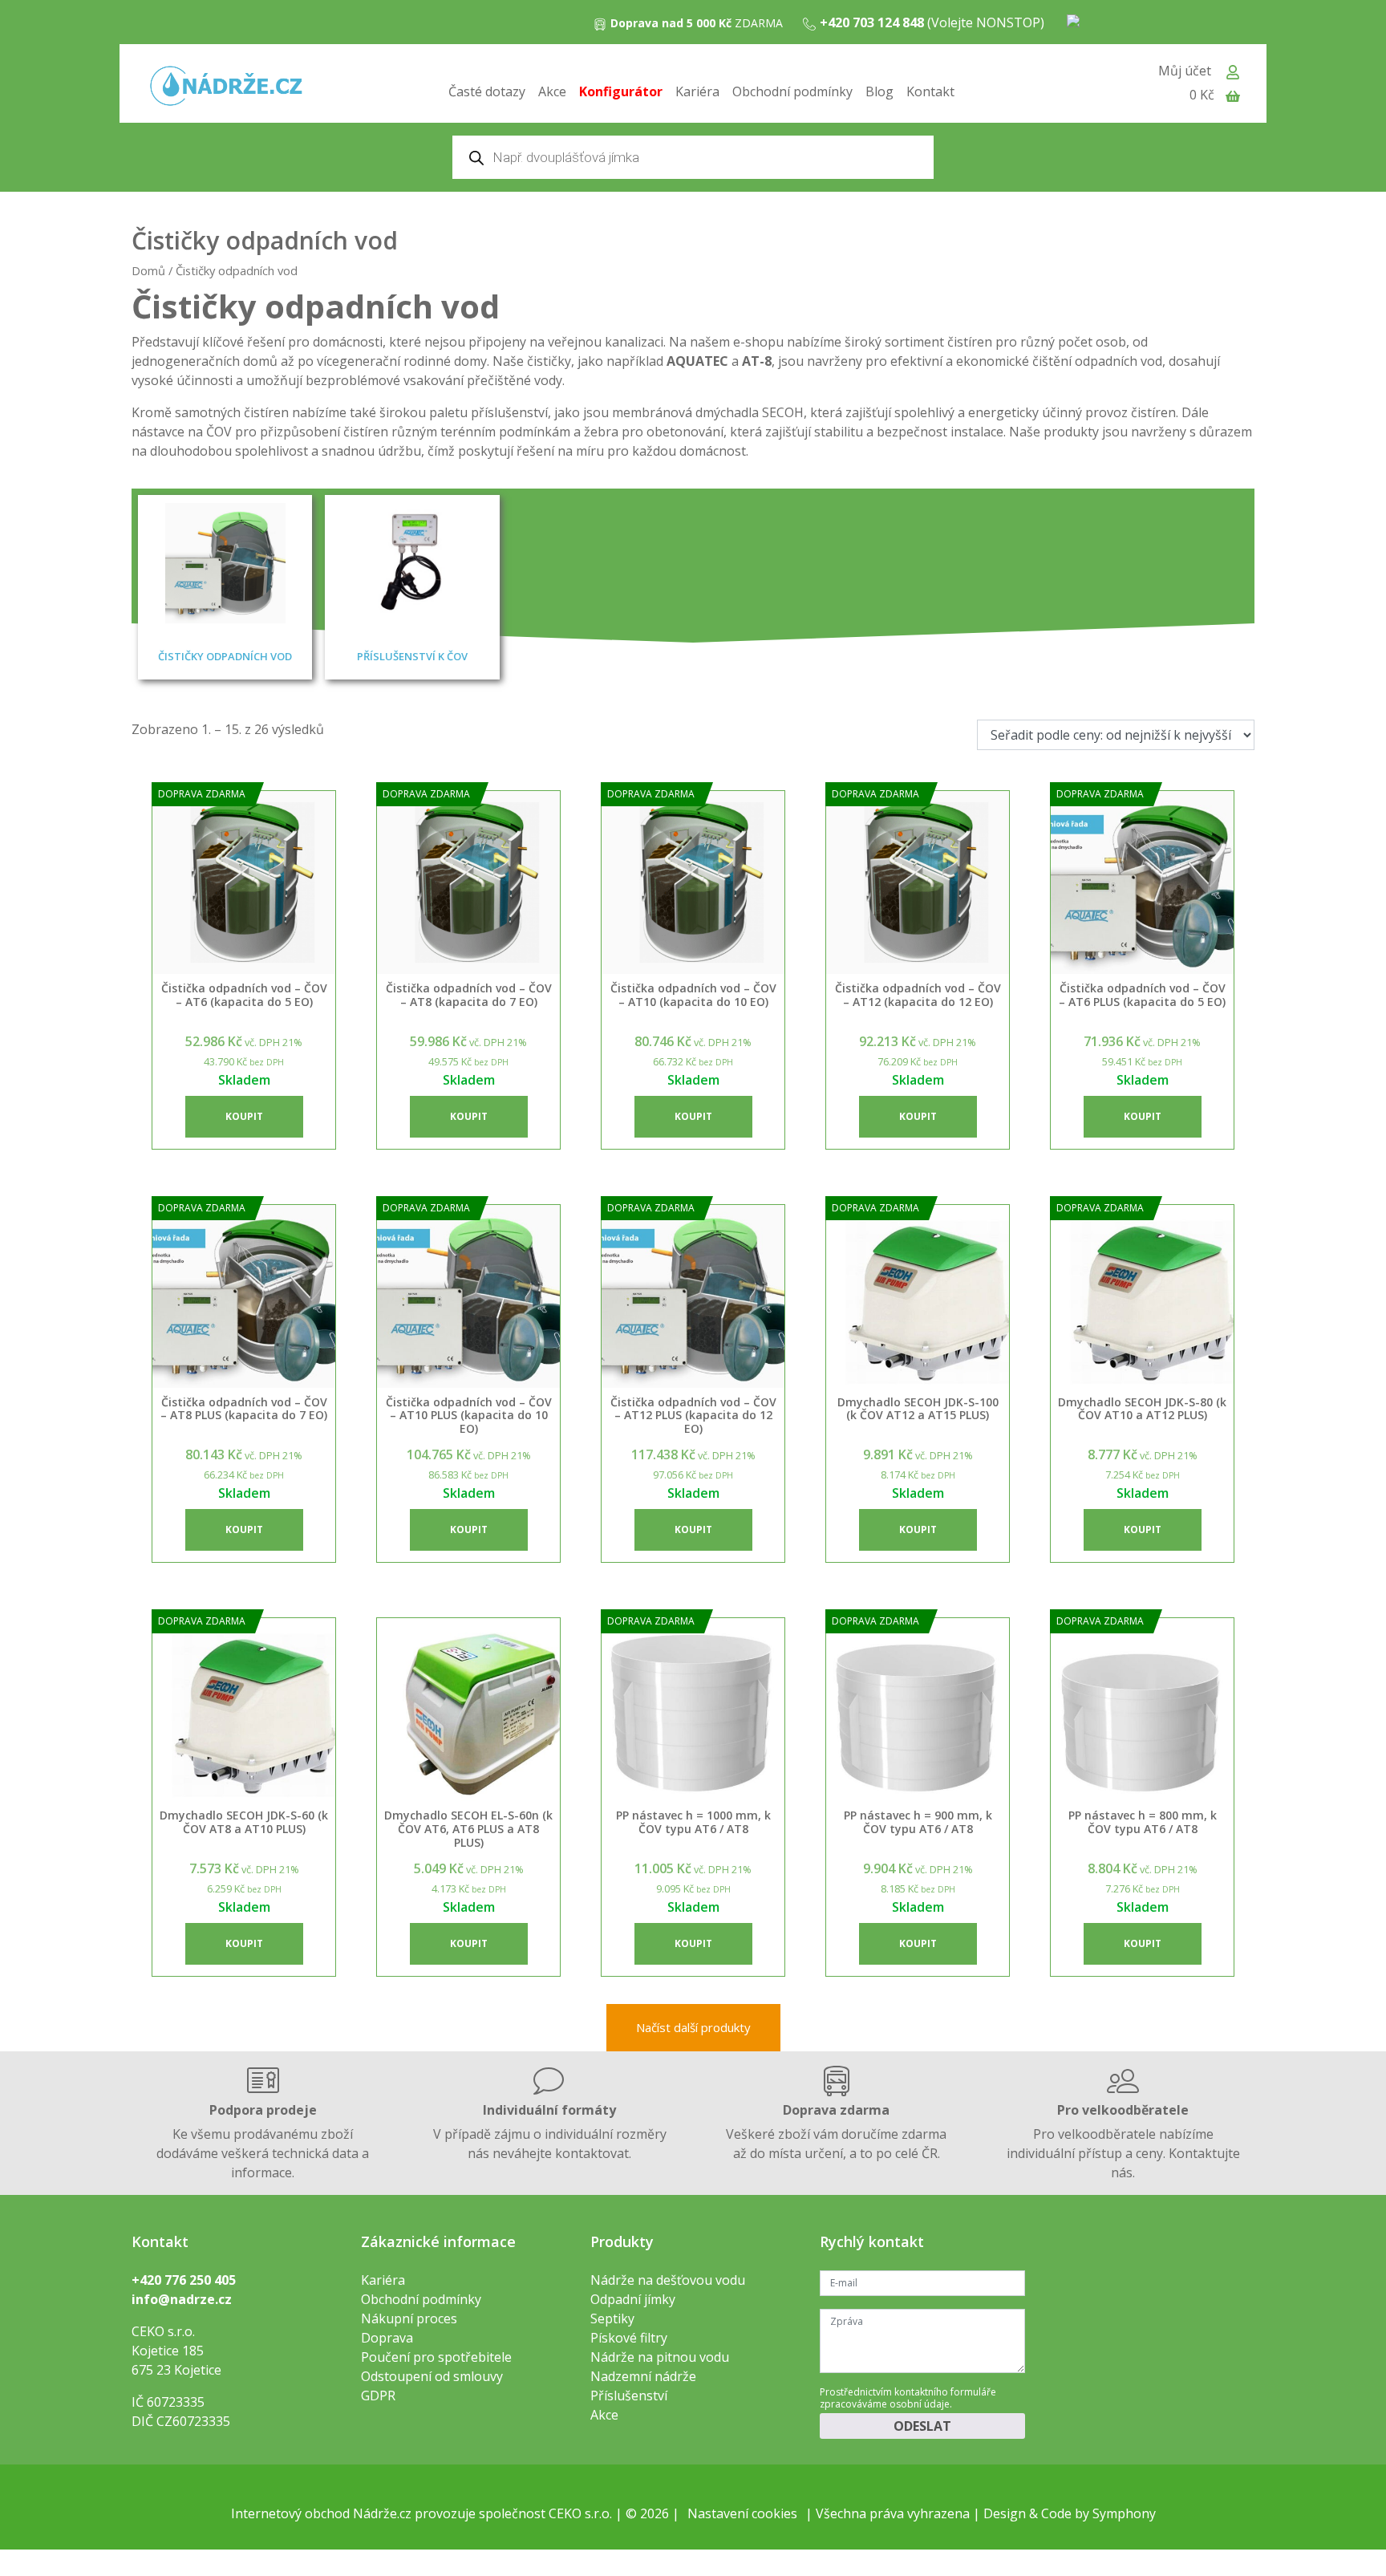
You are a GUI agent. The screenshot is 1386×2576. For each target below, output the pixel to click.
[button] (244, 1117)
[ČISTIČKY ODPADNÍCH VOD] (225, 563)
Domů (148, 270)
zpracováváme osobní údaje (885, 2404)
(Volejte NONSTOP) (932, 22)
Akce (552, 91)
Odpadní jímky (633, 2299)
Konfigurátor (621, 91)
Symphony (1124, 2513)
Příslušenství (629, 2395)
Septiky (612, 2318)
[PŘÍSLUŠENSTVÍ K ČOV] (412, 563)
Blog (879, 91)
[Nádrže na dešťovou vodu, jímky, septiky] (226, 87)
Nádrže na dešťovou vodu (668, 2280)
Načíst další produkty (693, 2027)
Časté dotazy (487, 91)
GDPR (378, 2395)
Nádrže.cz (382, 2513)
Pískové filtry (629, 2338)
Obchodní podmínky (792, 91)
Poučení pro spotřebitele (436, 2357)
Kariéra (697, 91)
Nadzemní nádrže (643, 2376)
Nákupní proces (409, 2318)
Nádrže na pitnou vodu (660, 2357)
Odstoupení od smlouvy (432, 2376)
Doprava (387, 2338)
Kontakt (930, 91)
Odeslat (922, 2426)
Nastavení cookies (742, 2513)
